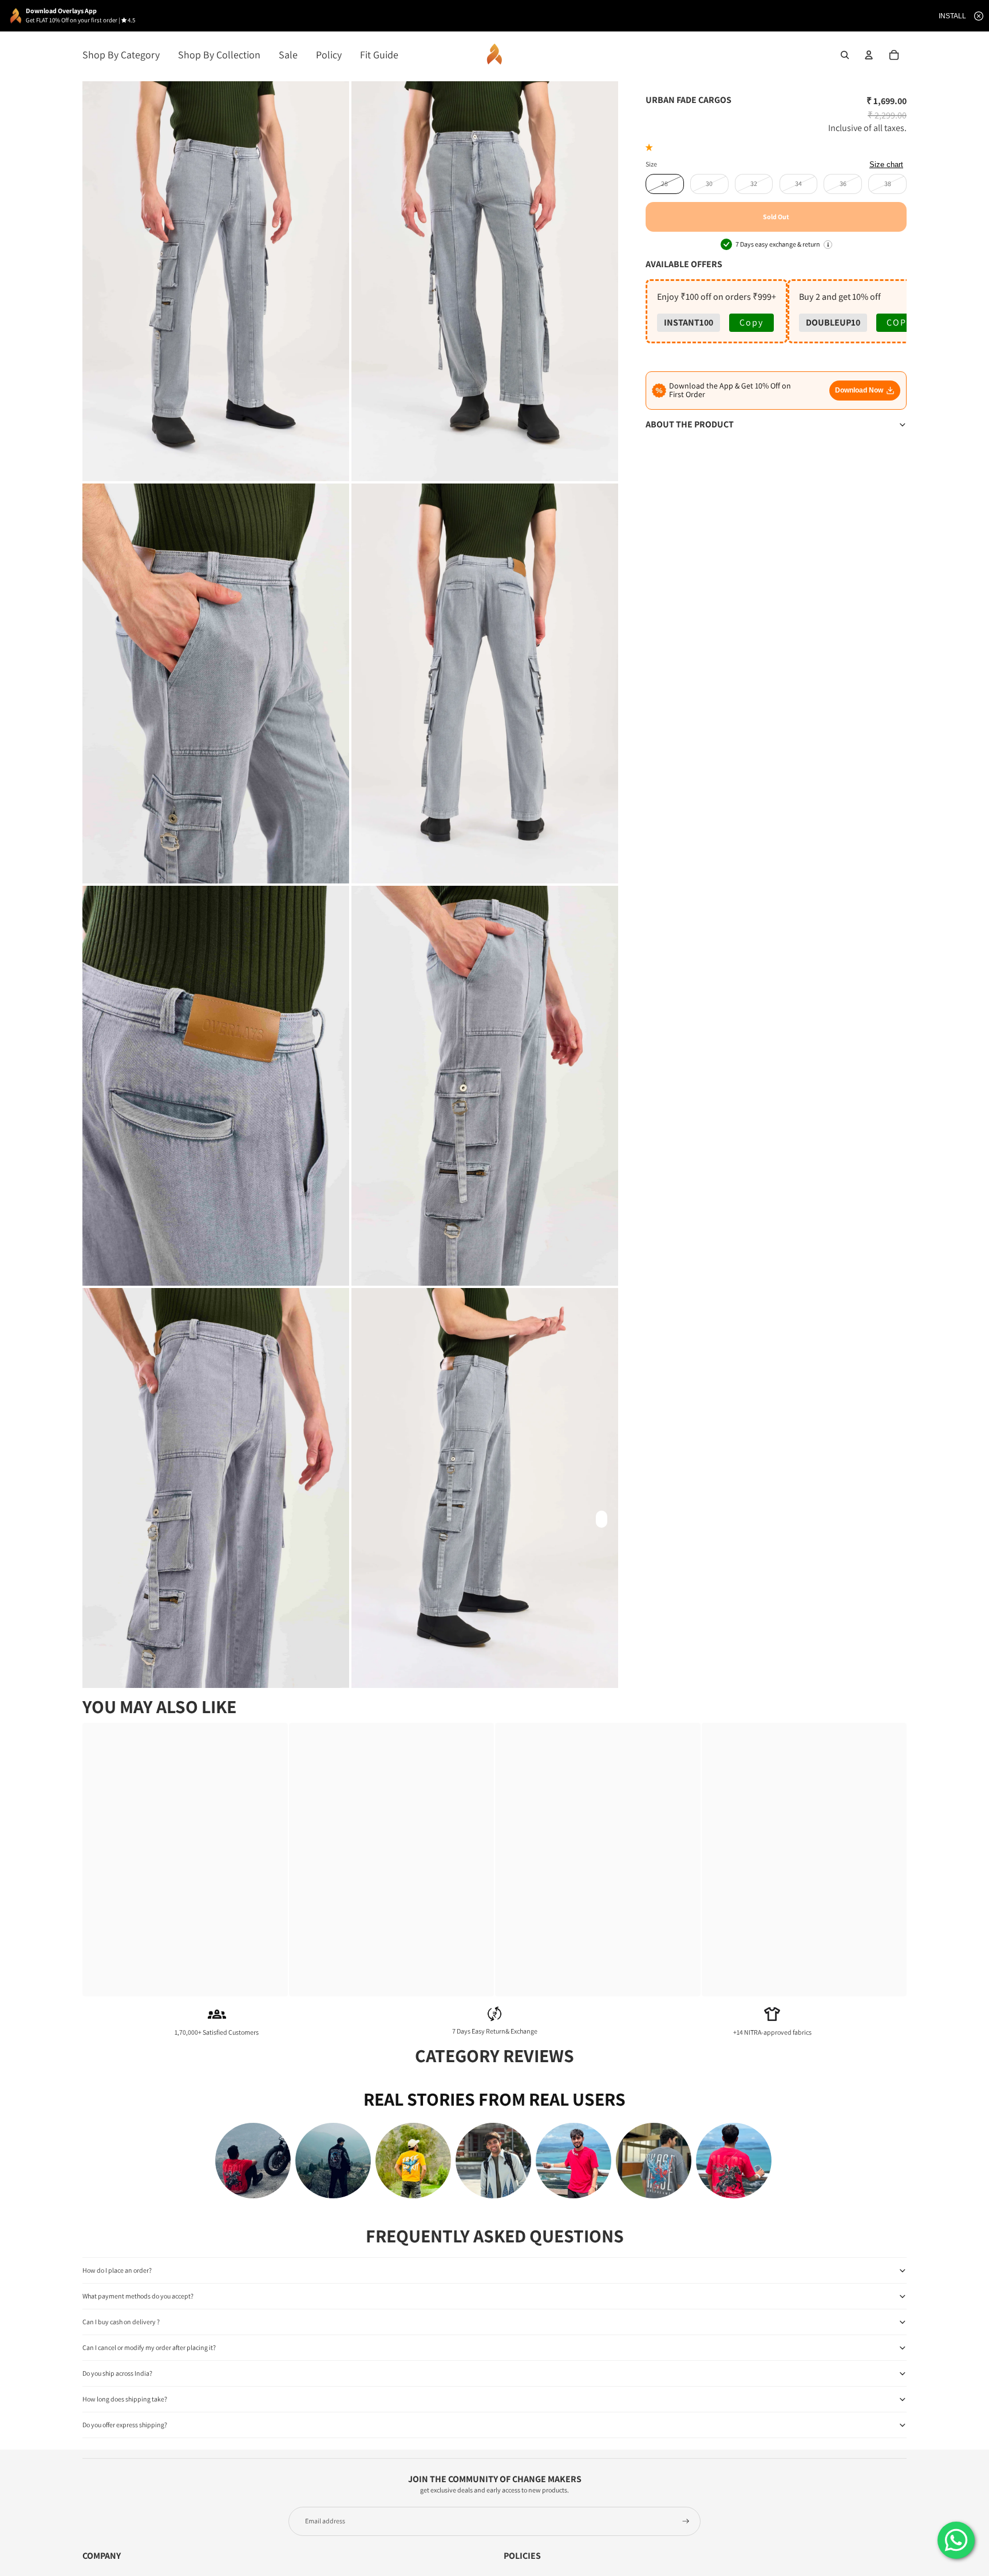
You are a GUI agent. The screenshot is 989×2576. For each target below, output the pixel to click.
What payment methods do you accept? (138, 2296)
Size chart (886, 165)
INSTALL (952, 16)
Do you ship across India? (117, 2373)
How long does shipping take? (125, 2399)
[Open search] (845, 55)
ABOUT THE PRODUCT (690, 424)
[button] (651, 147)
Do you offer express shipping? (125, 2425)
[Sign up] (686, 2521)
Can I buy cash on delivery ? (121, 2322)
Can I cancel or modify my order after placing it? (149, 2347)
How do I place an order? (117, 2270)
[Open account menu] (869, 55)
